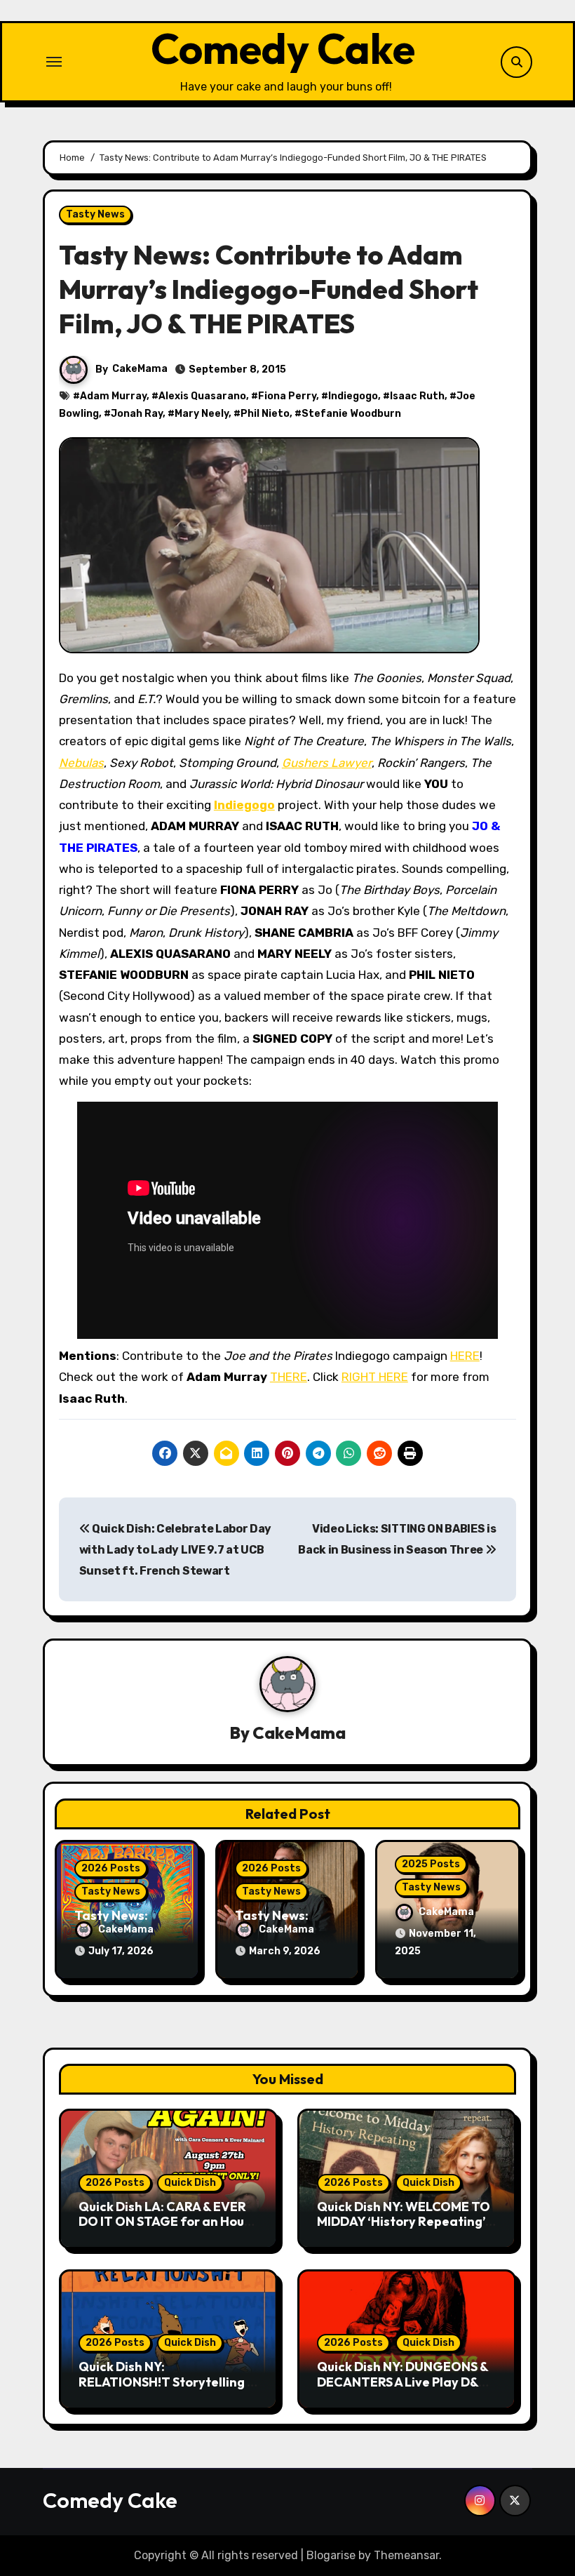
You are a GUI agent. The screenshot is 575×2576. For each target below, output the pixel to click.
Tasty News (95, 214)
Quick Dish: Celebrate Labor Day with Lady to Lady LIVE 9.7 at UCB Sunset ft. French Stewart (175, 1550)
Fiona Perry (287, 396)
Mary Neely (202, 414)
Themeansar (406, 2555)
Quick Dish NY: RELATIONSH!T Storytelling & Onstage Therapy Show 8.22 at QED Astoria (167, 2389)
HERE (465, 1356)
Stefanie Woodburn (351, 414)
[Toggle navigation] (54, 62)
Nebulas (81, 763)
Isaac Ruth (417, 396)
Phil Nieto (265, 414)
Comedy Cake (283, 48)
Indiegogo (353, 396)
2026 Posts (111, 1868)
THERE (289, 1377)
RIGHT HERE (375, 1377)
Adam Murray (113, 396)
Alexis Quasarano (202, 396)
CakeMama (140, 369)
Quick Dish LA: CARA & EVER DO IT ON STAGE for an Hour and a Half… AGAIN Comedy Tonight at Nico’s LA (164, 2229)
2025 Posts (431, 1864)
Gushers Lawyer (327, 763)
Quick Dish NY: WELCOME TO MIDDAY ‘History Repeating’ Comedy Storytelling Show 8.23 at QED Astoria (404, 2229)
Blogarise (331, 2555)
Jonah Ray (137, 414)
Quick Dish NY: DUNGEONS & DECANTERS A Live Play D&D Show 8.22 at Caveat (402, 2382)
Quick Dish (190, 2183)
